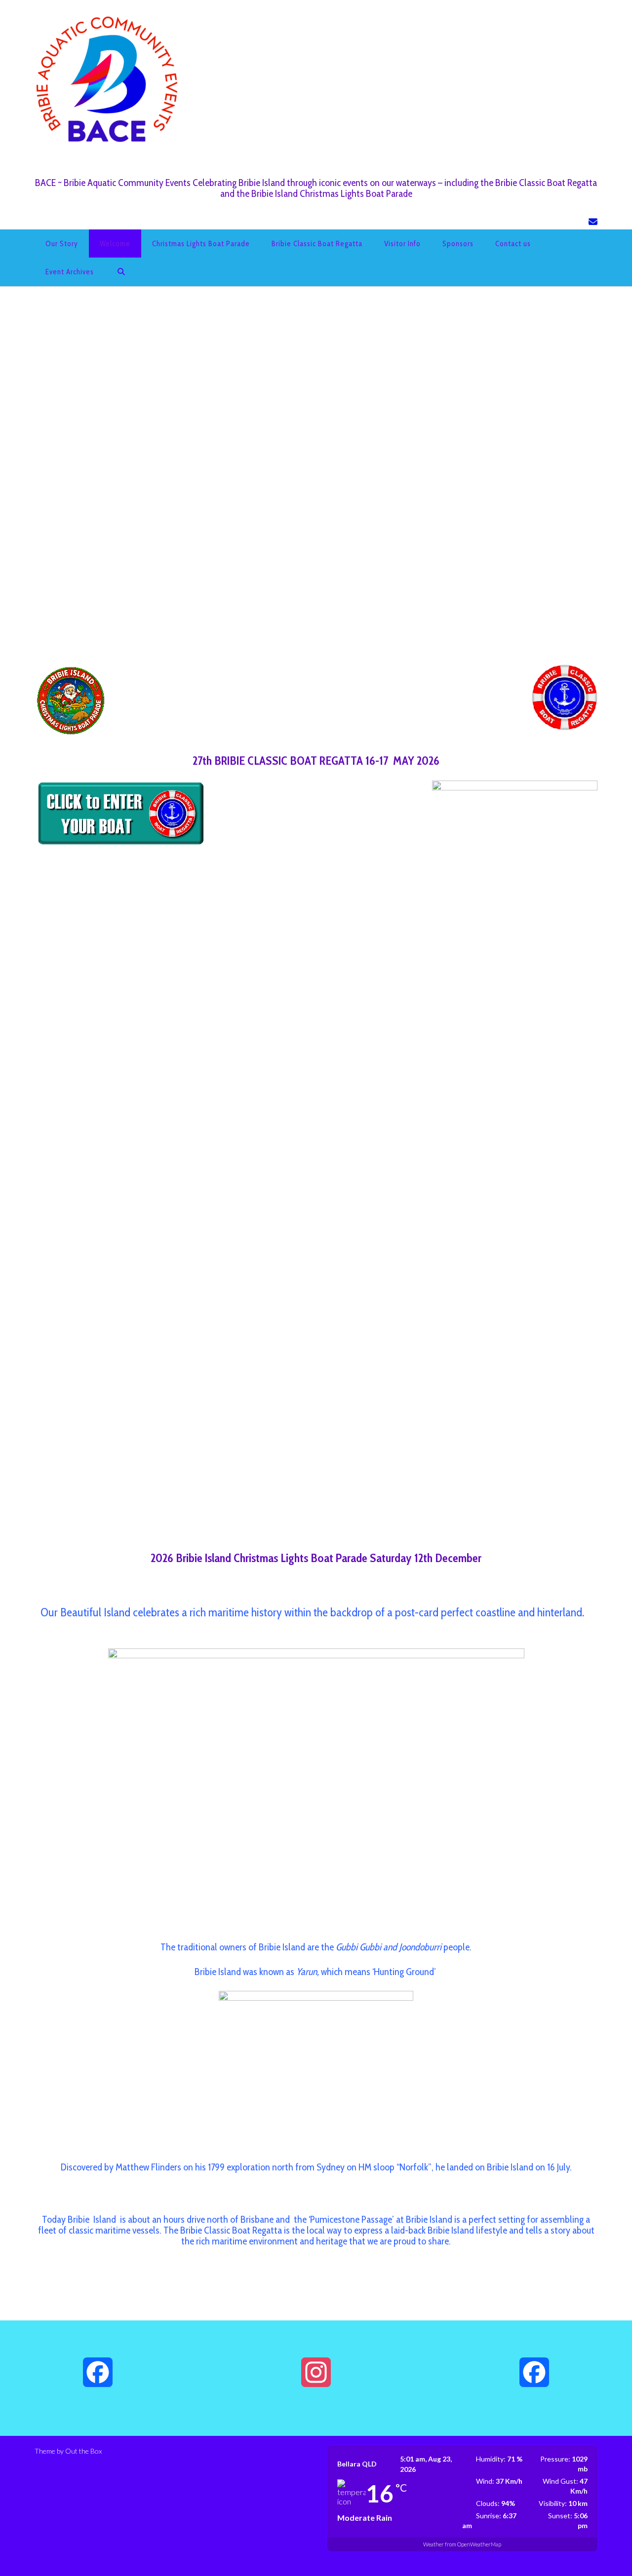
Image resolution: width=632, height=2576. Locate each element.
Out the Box (83, 2451)
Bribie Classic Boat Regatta (317, 244)
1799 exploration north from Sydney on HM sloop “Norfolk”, (321, 2167)
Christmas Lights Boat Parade (201, 244)
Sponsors (458, 244)
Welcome (115, 244)
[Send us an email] (593, 222)
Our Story (62, 244)
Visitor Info (402, 244)
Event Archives (70, 272)
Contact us (513, 244)
